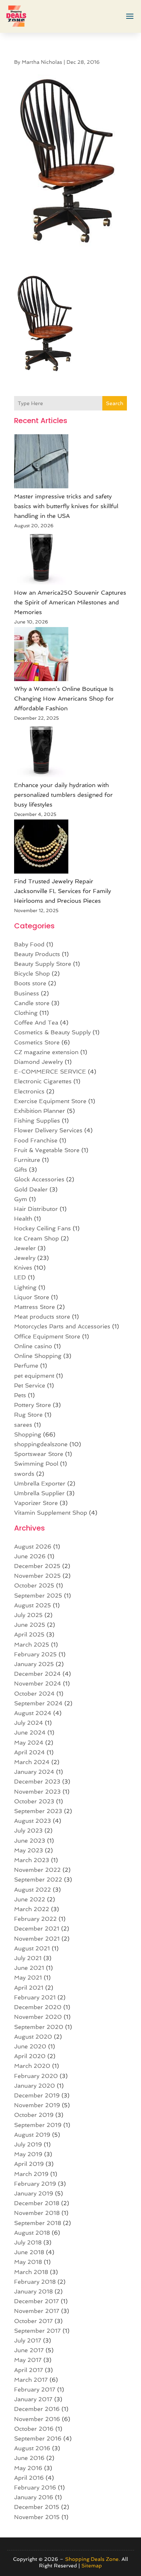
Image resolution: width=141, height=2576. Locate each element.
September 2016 (38, 2439)
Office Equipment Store (47, 1336)
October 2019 (34, 2115)
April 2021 (29, 1988)
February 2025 (35, 1654)
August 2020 (33, 2037)
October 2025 (34, 1585)
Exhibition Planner (40, 1111)
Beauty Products (37, 954)
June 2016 (29, 2458)
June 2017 (29, 2350)
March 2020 (32, 2066)
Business (27, 993)
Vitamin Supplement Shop (51, 1513)
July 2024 (29, 1723)
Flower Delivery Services (48, 1130)
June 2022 (30, 1899)
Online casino (33, 1346)
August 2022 (33, 1890)
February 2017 (35, 2390)
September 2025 (38, 1596)
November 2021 (37, 1939)
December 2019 (37, 2095)
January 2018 (33, 2291)
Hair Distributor (36, 1209)
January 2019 (34, 2193)
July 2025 (28, 1615)
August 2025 (33, 1605)
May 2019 (28, 2154)
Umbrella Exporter (40, 1484)
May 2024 (29, 1743)
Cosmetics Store (37, 1042)
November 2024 (38, 1684)
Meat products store (42, 1317)
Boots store (30, 983)
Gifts (21, 1170)
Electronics (29, 1091)
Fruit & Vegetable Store (47, 1150)
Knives (23, 1268)
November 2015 (37, 2517)
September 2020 (39, 2027)
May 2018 (28, 2262)
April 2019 (29, 2164)
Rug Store (28, 1415)
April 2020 (30, 2056)
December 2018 (37, 2203)
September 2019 (38, 2125)
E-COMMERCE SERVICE (50, 1072)
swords (24, 1474)
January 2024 (34, 1772)
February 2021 (35, 1997)
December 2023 (37, 1782)
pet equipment (34, 1376)
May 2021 (28, 1978)
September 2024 (38, 1703)
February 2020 (36, 2076)
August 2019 (32, 2135)
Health (23, 1219)
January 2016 (34, 2497)
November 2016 (37, 2419)
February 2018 (35, 2282)
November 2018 (37, 2213)
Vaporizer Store (36, 1503)
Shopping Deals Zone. (93, 2559)
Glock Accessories (39, 1179)
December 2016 (37, 2409)
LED (20, 1277)
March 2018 (31, 2272)
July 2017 (28, 2340)
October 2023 (34, 1801)
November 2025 (37, 1576)
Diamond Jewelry (39, 1062)
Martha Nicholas (42, 62)
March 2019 (31, 2174)
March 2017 (31, 2380)
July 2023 (28, 1831)
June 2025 (30, 1625)
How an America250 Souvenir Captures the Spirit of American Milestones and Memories (70, 602)
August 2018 (32, 2233)
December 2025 (37, 1566)
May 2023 (29, 1850)
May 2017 (28, 2360)
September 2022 (38, 1880)
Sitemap (92, 2566)
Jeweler (25, 1248)
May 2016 (28, 2468)
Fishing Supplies (37, 1121)
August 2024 (33, 1713)
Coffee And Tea (36, 1023)
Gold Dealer (31, 1189)
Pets (20, 1395)
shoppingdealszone (41, 1444)
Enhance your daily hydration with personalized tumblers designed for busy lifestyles (63, 795)
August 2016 (32, 2448)
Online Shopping (38, 1356)
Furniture (27, 1160)
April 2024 (29, 1752)
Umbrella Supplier (39, 1493)
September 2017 (37, 2331)
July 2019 (28, 2144)
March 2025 (32, 1645)
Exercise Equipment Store (50, 1101)
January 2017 (33, 2399)
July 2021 (28, 1958)
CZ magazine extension (46, 1052)
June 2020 (30, 2046)
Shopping (28, 1434)
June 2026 (30, 1556)
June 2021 (29, 1968)
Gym (21, 1199)
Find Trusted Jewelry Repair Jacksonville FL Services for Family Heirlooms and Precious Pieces (63, 891)
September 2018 (38, 2223)
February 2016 (35, 2488)
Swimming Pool (36, 1464)
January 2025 (34, 1664)
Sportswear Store (39, 1454)
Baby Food (29, 944)
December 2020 (38, 2007)
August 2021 (32, 1948)
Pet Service (30, 1385)
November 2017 (37, 2311)
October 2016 (34, 2429)
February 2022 (35, 1919)
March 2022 (32, 1909)
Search (115, 403)
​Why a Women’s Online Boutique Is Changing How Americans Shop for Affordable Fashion (64, 699)
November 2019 (37, 2105)
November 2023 (37, 1792)
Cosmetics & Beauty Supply (52, 1032)
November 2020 (38, 2017)
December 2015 (37, 2507)
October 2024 (34, 1694)
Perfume (26, 1366)
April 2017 (29, 2370)
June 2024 (30, 1733)
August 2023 (33, 1821)
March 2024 (32, 1762)
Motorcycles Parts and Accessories (62, 1326)
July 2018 (28, 2242)
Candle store (32, 1003)
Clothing (26, 1013)
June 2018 (29, 2252)
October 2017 (33, 2321)
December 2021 (37, 1929)
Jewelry (25, 1258)
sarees (23, 1425)
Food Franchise (36, 1140)
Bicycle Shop (32, 974)
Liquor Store (32, 1297)
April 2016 (29, 2478)
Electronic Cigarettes (43, 1081)
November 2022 (37, 1870)
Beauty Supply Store (43, 964)
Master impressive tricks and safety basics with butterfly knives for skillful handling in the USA (66, 506)
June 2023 (30, 1841)
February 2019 (35, 2184)
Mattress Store (35, 1307)
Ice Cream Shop (37, 1238)
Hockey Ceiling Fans (42, 1228)
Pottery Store (33, 1405)
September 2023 (38, 1811)
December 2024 (37, 1674)
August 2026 (33, 1547)
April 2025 (29, 1635)
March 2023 (32, 1860)
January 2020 (35, 2086)
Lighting (25, 1287)
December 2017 (37, 2301)
